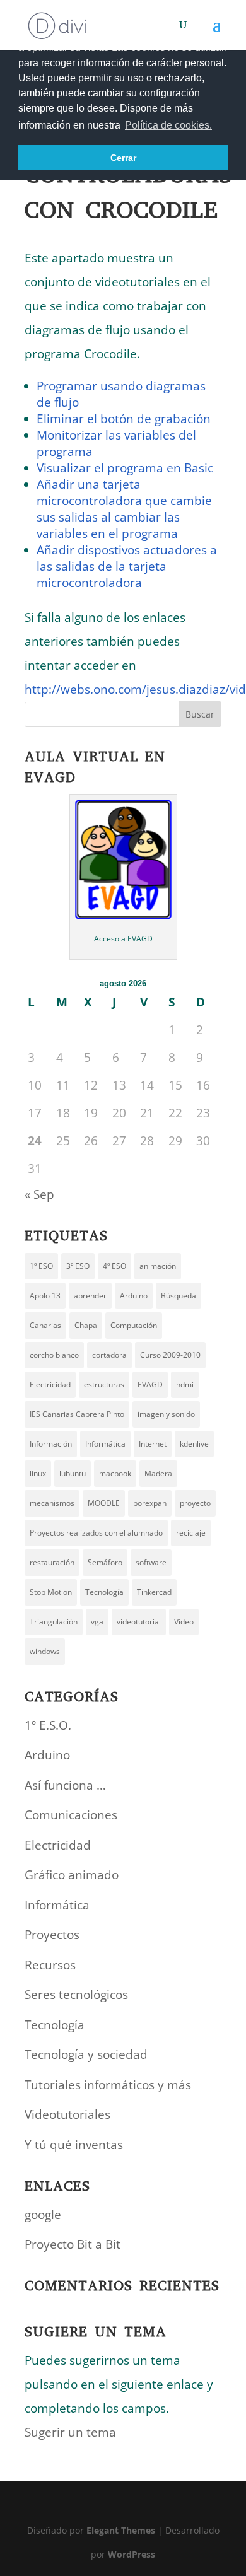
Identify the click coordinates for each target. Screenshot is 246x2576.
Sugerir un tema (70, 2432)
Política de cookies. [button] (168, 125)
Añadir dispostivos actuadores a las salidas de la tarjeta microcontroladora (127, 566)
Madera (158, 1473)
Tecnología (104, 1592)
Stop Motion (51, 1592)
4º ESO (114, 1266)
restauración (52, 1562)
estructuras (104, 1384)
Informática (105, 1444)
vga (97, 1622)
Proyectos (52, 1935)
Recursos (50, 1965)
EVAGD (150, 1384)
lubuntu (73, 1473)
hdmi (185, 1384)
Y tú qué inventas (74, 2145)
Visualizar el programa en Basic (125, 468)
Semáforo (105, 1562)
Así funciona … (65, 1785)
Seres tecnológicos (76, 1995)
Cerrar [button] (123, 158)
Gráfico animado (72, 1875)
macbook (115, 1473)
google (43, 2215)
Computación (134, 1325)
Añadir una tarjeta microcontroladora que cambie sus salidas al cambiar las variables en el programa (124, 509)
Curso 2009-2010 (170, 1355)
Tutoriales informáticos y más (108, 2085)
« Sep (39, 1194)
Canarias (45, 1325)
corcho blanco (54, 1355)
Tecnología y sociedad (86, 2054)
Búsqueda (179, 1296)
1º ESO (41, 1266)
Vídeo (184, 1622)
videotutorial (139, 1622)
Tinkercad (154, 1592)
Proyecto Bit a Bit (73, 2244)
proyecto (195, 1503)
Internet (153, 1444)
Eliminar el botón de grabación (124, 419)
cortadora (109, 1355)
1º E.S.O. (48, 1725)
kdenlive (194, 1444)
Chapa (86, 1325)
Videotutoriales (67, 2114)
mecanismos (52, 1503)
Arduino (134, 1296)
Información (51, 1444)
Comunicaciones (71, 1815)
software (151, 1562)
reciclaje (191, 1533)
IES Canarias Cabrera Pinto (77, 1414)
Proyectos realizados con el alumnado (96, 1533)
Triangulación (54, 1622)
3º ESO (78, 1266)
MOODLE (104, 1503)
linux (38, 1473)
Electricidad (50, 1384)
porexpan (150, 1503)
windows (45, 1651)
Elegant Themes (121, 2530)
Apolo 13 (45, 1296)
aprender (90, 1296)
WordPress (132, 2554)
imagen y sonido (166, 1414)
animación (158, 1266)
